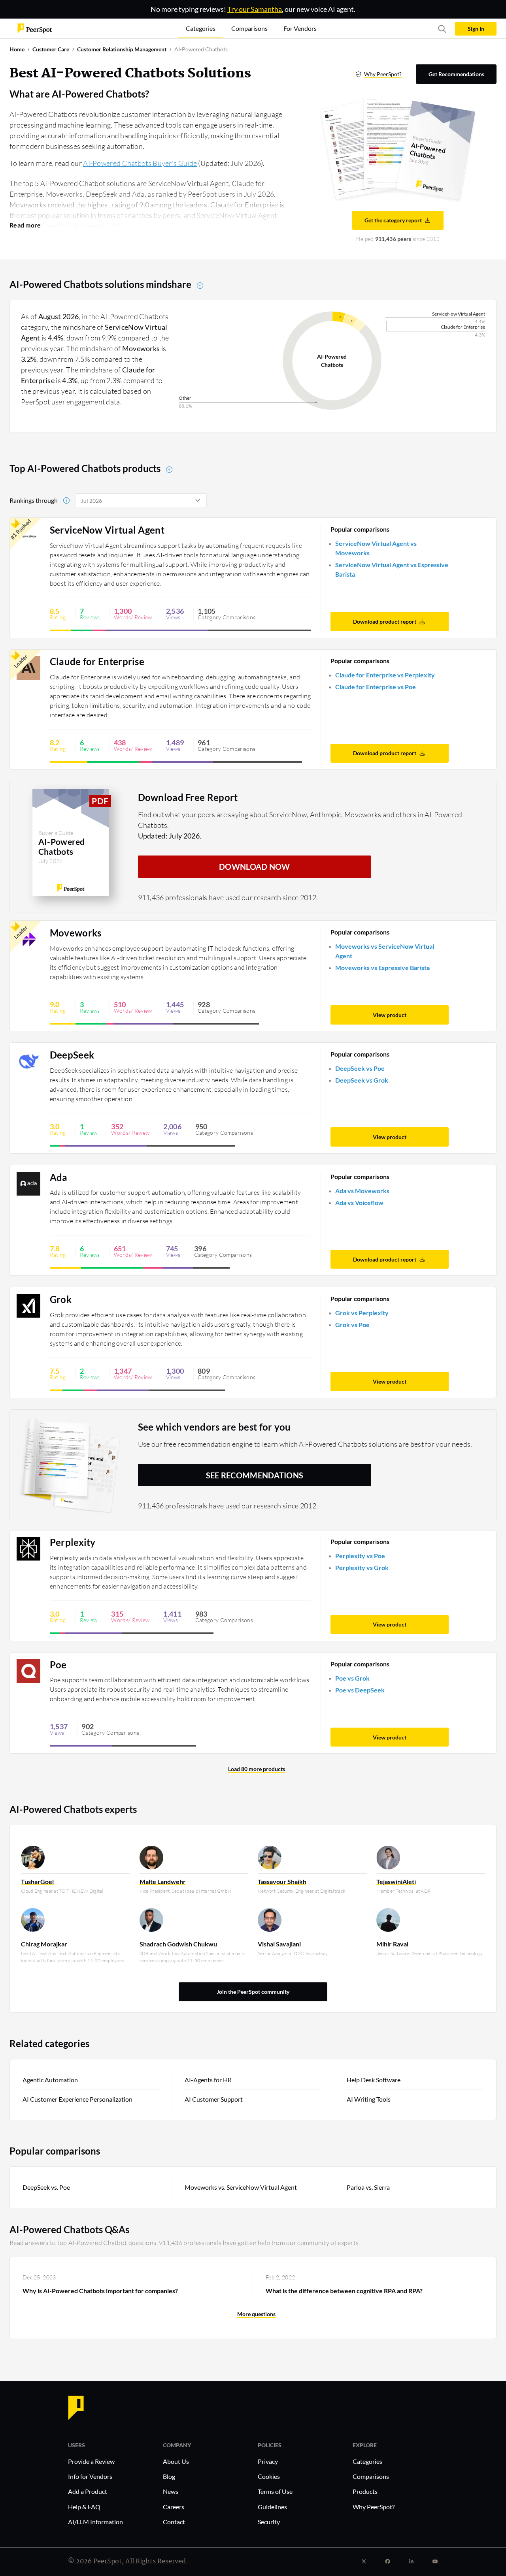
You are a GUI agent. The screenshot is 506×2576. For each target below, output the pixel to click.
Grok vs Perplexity (362, 1313)
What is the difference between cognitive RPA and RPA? (344, 2291)
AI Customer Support (214, 2099)
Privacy (268, 2461)
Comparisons (371, 2476)
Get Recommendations (456, 74)
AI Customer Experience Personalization (77, 2099)
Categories (367, 2461)
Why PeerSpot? (383, 74)
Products (365, 2491)
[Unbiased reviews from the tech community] (35, 28)
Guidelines (272, 2507)
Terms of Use (275, 2491)
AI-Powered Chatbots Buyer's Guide (140, 163)
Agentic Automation (50, 2080)
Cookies (269, 2476)
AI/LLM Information (95, 2522)
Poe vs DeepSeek (360, 1690)
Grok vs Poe (352, 1325)
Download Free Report (188, 797)
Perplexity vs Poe (360, 1556)
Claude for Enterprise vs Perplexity (385, 675)
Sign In (476, 29)
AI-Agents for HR (208, 2080)
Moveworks (76, 933)
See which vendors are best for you (214, 1427)
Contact (174, 2522)
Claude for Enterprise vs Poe (376, 687)
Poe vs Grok (352, 1678)
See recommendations (255, 1475)
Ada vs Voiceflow (359, 1202)
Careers (174, 2507)
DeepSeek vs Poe (360, 1068)
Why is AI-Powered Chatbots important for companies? (100, 2291)
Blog (169, 2476)
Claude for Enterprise (97, 662)
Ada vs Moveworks (362, 1191)
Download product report (385, 621)
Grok (61, 1299)
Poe (58, 1665)
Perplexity (73, 1542)
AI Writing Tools (369, 2099)
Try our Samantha (255, 9)
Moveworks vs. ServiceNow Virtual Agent (241, 2187)
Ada (59, 1177)
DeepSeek (72, 1055)
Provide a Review (91, 2461)
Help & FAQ (84, 2507)
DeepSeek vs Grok (362, 1080)
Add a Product (88, 2491)
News (171, 2491)
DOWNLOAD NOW (255, 867)
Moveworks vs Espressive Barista (382, 967)
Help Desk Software (374, 2080)
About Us (176, 2461)
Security (269, 2522)
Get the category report (393, 220)
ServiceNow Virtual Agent (107, 530)
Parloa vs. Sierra (368, 2187)
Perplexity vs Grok (362, 1567)
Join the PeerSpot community (253, 1992)
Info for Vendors (90, 2476)
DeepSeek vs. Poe (46, 2187)
